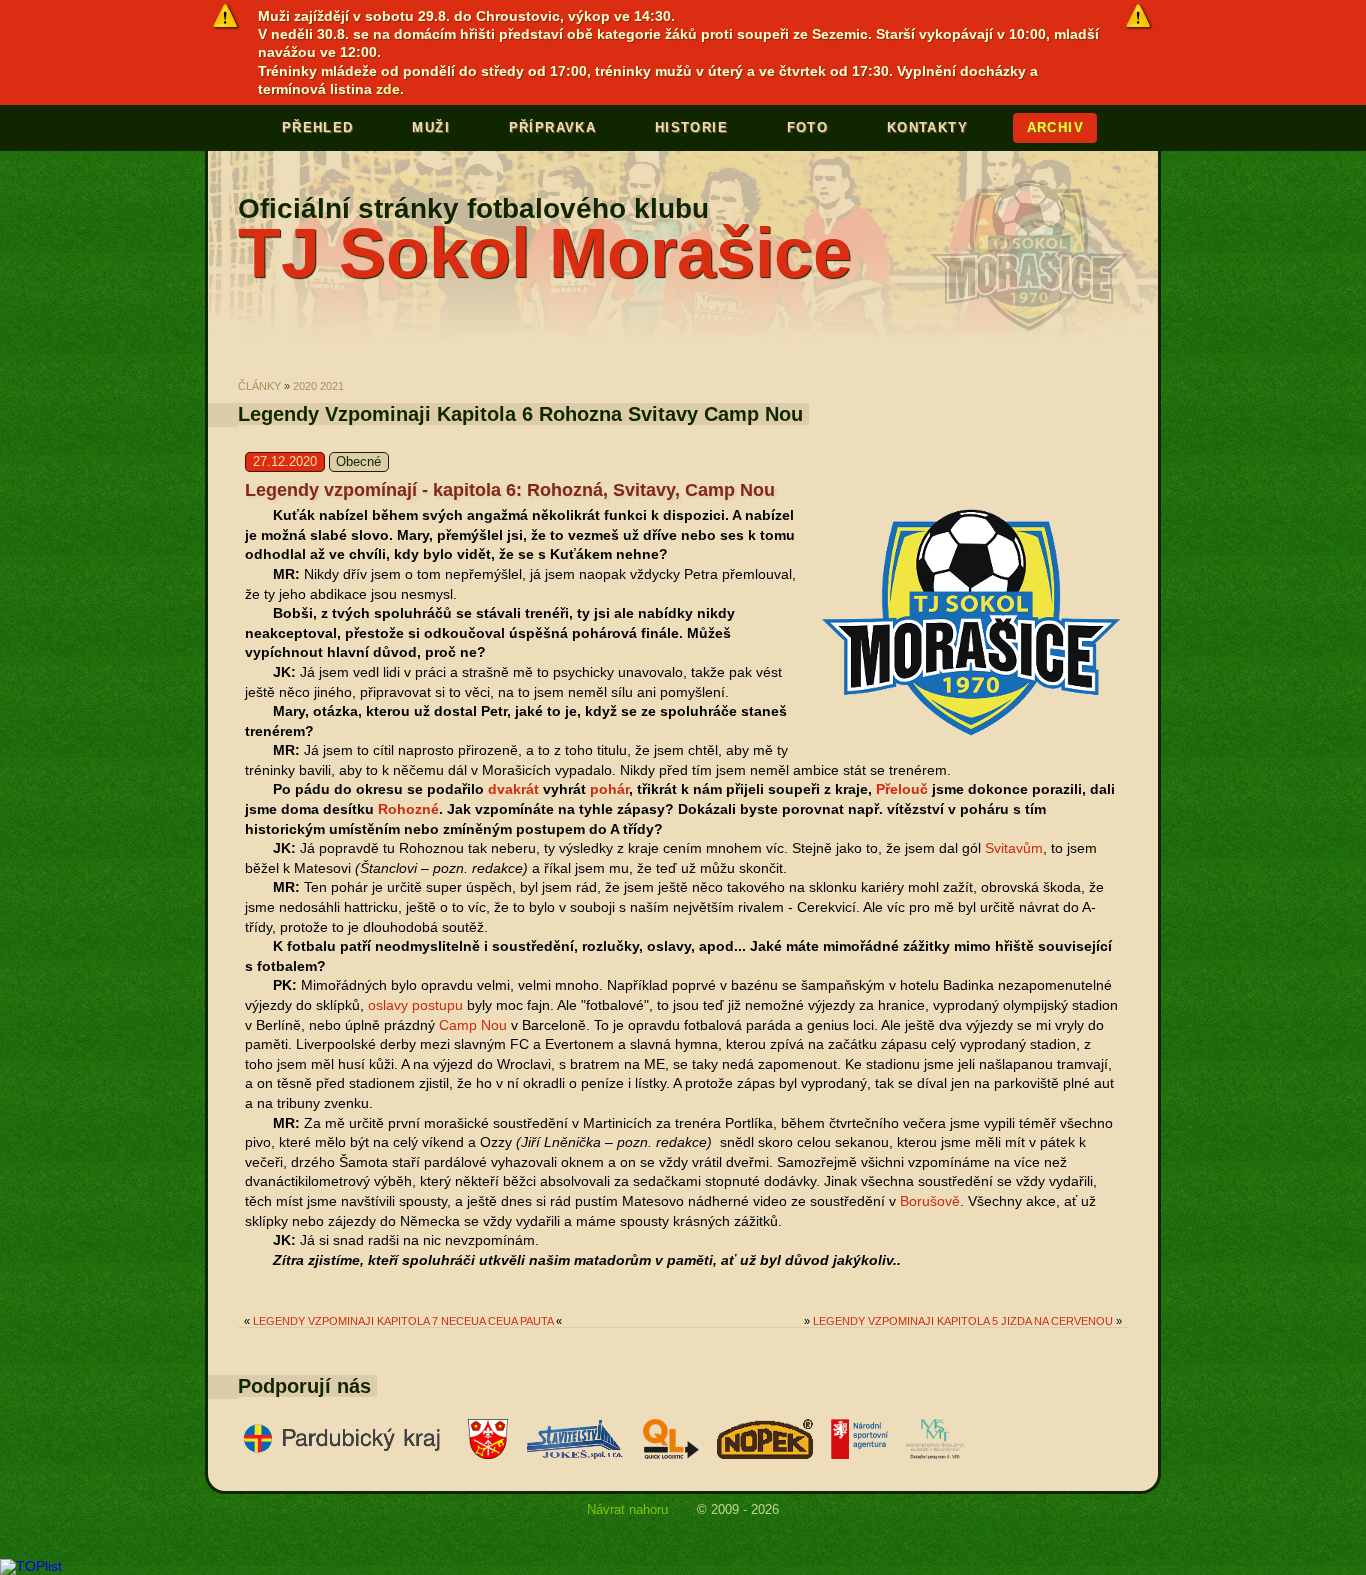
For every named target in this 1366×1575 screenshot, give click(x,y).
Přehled (318, 127)
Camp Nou (473, 1025)
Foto (808, 127)
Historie (691, 127)
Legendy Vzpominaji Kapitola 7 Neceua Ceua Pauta (403, 1321)
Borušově (930, 1201)
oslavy (388, 1005)
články (259, 386)
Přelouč (902, 789)
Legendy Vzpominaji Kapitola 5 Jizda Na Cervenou (963, 1321)
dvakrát (513, 789)
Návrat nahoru (627, 1509)
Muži (431, 127)
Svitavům (1014, 848)
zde (388, 89)
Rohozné (408, 809)
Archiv (1055, 127)
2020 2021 (318, 386)
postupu (437, 1005)
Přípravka (553, 127)
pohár (609, 789)
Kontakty (927, 127)
